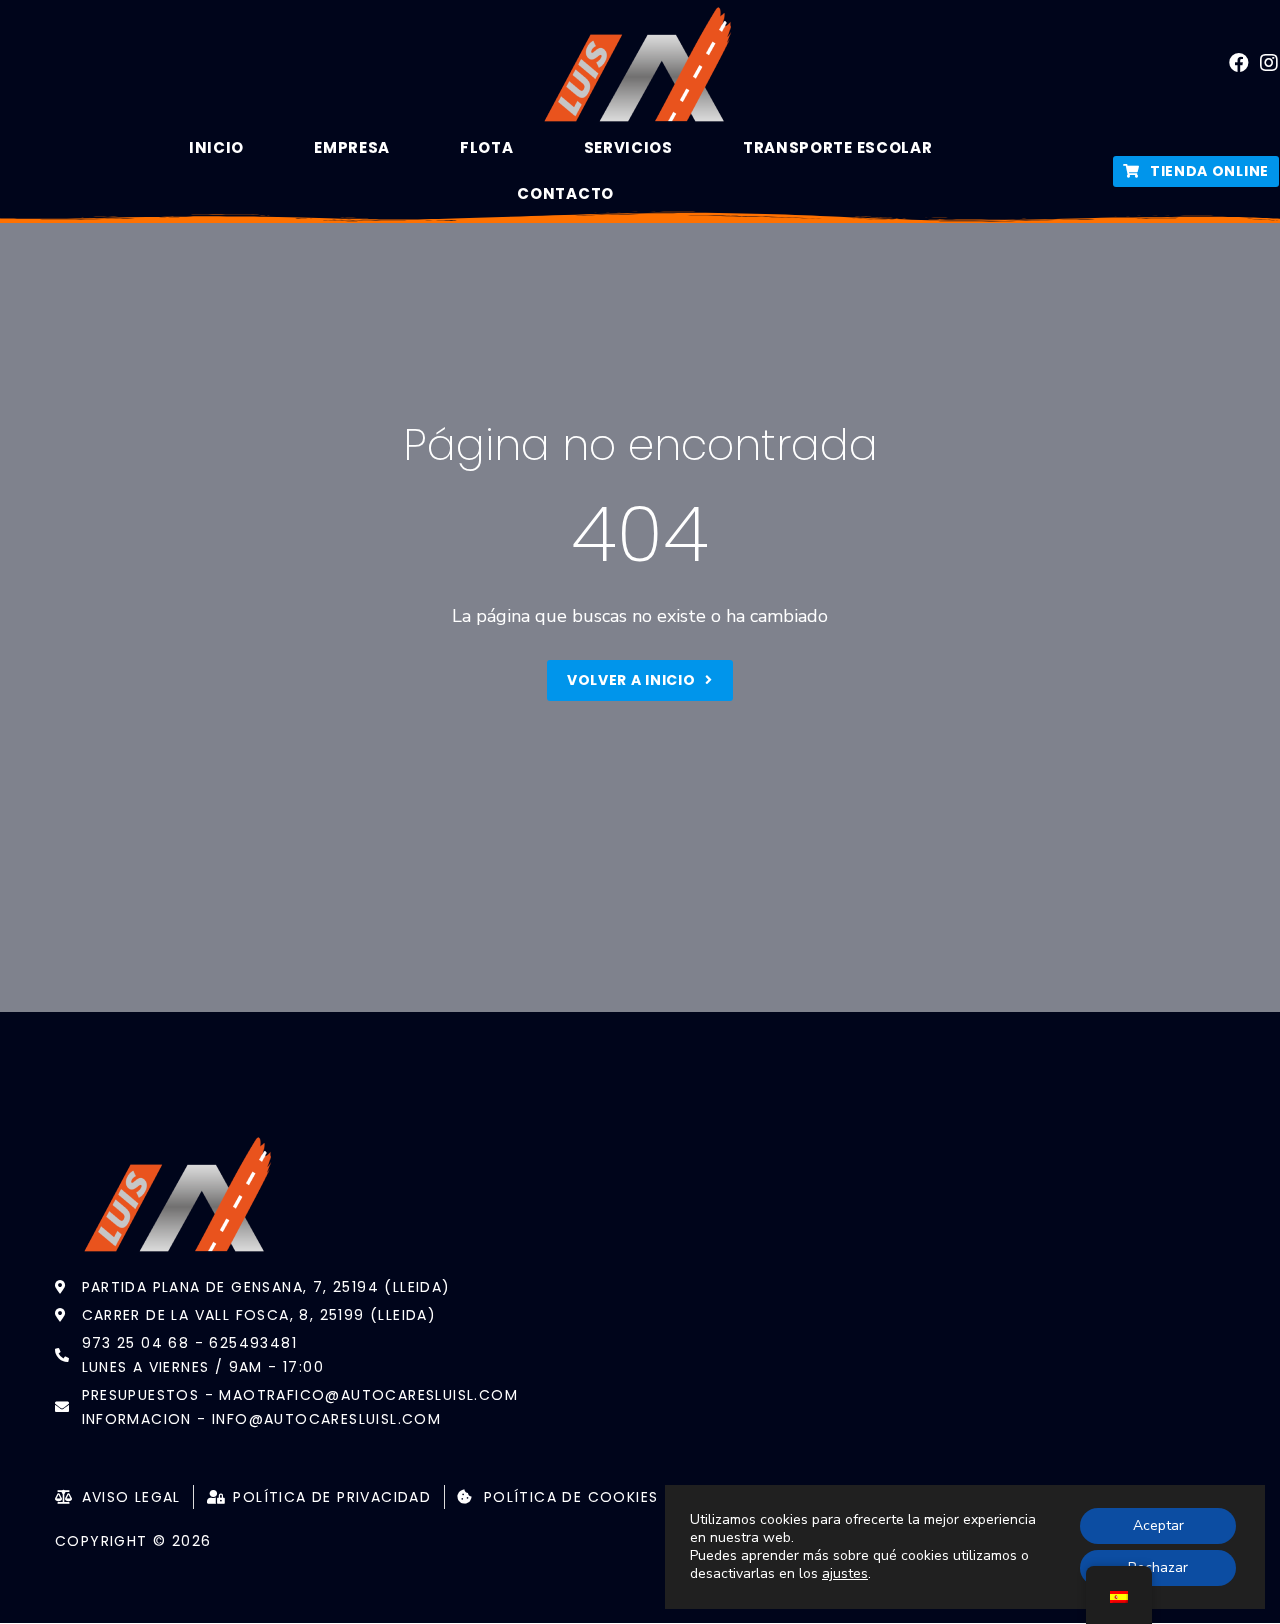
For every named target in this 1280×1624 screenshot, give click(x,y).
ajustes (845, 1574)
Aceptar (1158, 1525)
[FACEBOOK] (1240, 63)
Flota (487, 147)
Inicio (216, 147)
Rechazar (1158, 1567)
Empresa (352, 147)
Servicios (628, 147)
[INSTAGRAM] (1270, 63)
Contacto (565, 193)
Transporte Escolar (838, 147)
